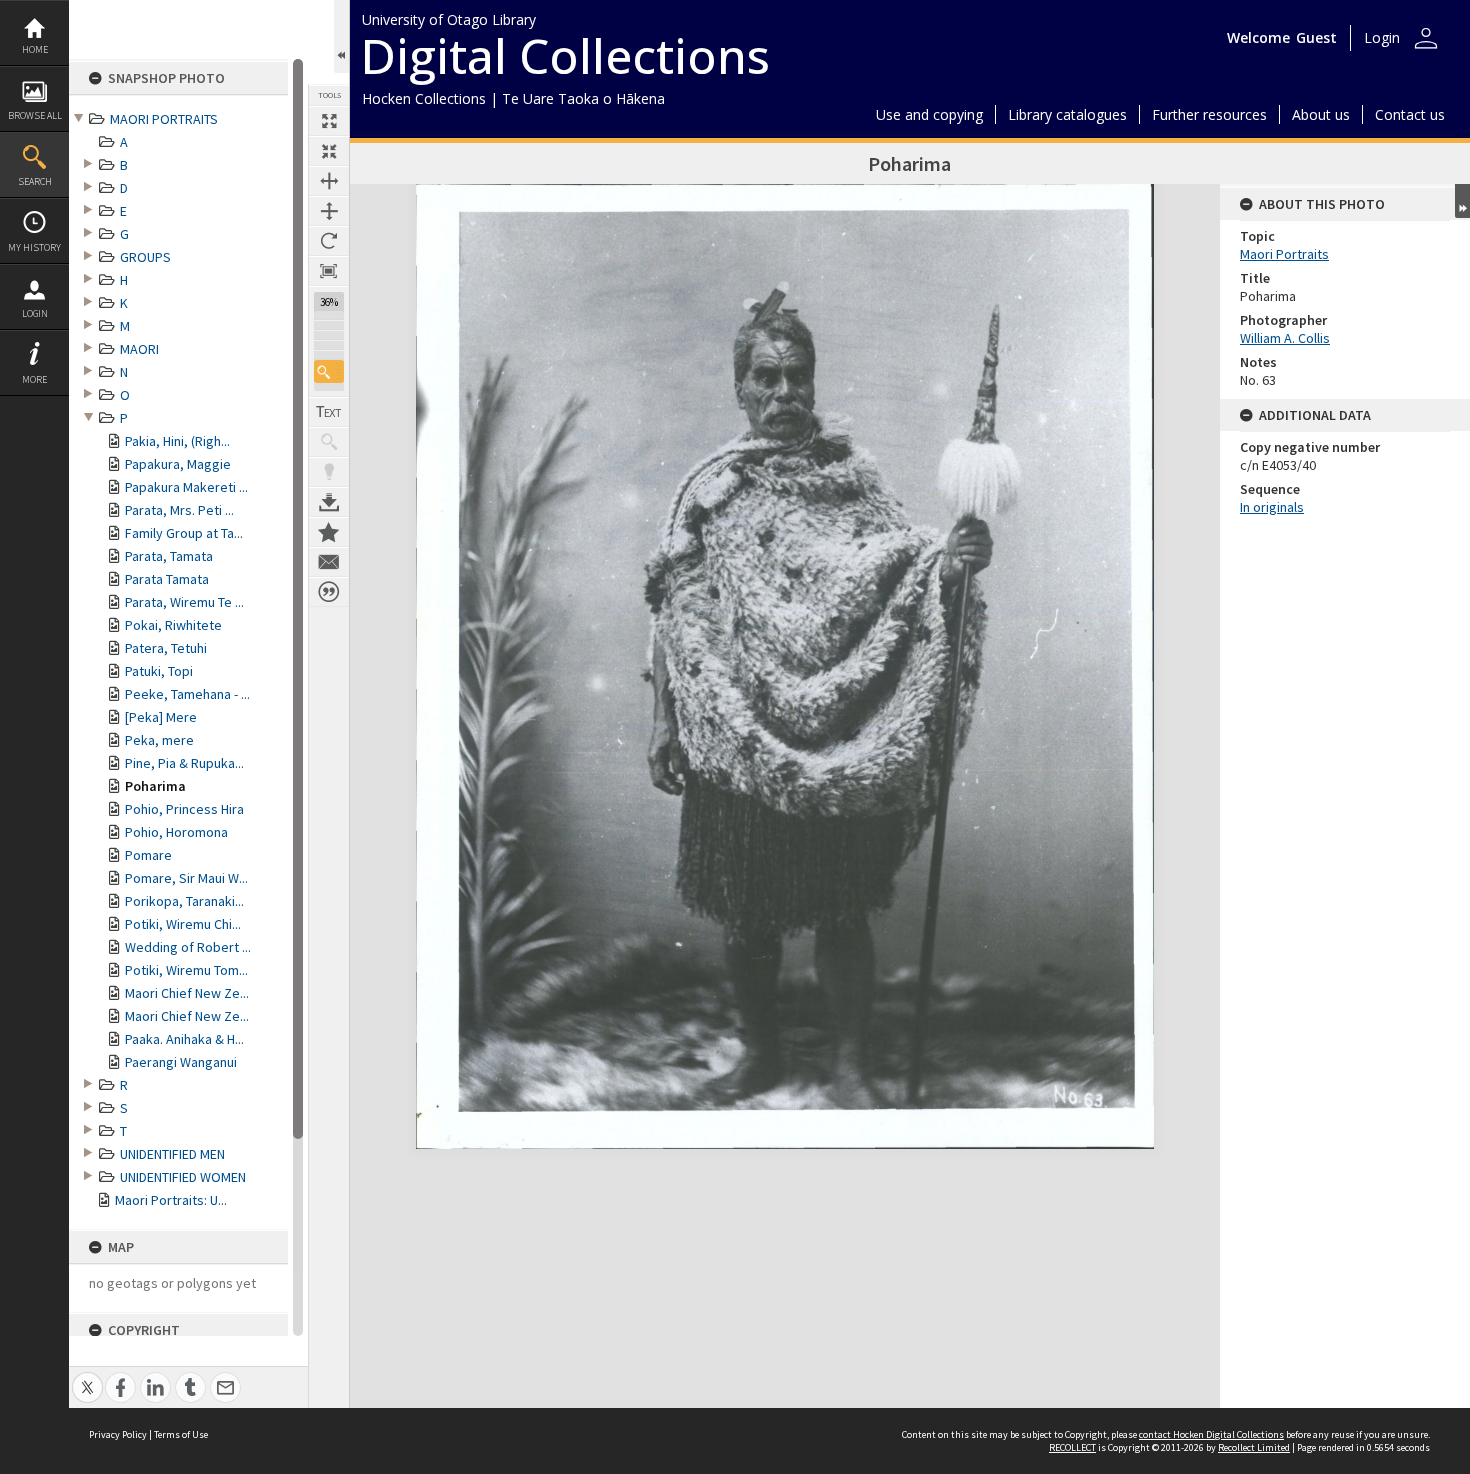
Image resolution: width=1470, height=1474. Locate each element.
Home (35, 49)
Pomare (148, 855)
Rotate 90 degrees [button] (329, 241)
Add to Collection (329, 532)
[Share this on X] (87, 1376)
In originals (1272, 507)
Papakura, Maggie (178, 464)
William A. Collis (1285, 338)
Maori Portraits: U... (171, 1200)
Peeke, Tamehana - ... (187, 694)
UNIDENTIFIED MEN (172, 1154)
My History (34, 247)
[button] (329, 371)
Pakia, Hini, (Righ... (177, 441)
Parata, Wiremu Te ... (184, 602)
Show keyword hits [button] (329, 442)
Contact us (1410, 114)
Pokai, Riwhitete (173, 625)
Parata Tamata (167, 579)
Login (35, 313)
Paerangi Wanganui (181, 1062)
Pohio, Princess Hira (184, 809)
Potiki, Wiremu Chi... (183, 924)
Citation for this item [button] (329, 592)
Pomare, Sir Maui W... (186, 878)
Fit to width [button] (329, 181)
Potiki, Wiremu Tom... (186, 970)
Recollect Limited (1254, 1447)
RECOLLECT (1072, 1447)
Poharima (155, 786)
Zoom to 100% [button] (329, 271)
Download (329, 502)
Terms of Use (181, 1434)
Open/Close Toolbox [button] (341, 36)
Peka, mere (159, 740)
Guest (1316, 37)
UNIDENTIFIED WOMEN (183, 1177)
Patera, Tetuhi (166, 648)
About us (1321, 114)
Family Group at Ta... (184, 533)
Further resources (1209, 114)
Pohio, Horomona (176, 832)
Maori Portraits (1284, 254)
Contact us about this (329, 562)
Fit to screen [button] (329, 151)
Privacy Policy (118, 1434)
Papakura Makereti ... (186, 487)
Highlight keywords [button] (329, 472)
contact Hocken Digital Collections (1211, 1434)
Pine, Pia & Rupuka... (184, 763)
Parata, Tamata (169, 556)
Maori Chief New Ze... (187, 993)
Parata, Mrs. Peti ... (179, 510)
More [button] (34, 379)
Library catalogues (1067, 114)
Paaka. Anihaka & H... (184, 1039)
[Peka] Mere (161, 717)
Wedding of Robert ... (188, 947)
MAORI (139, 349)
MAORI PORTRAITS (164, 119)
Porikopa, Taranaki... (184, 901)
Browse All (35, 115)
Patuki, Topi (159, 671)
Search (35, 181)
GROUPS (145, 257)
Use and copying (929, 114)
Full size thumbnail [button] (329, 121)
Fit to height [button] (329, 211)
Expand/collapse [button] (1462, 201)
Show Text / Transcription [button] (329, 412)
